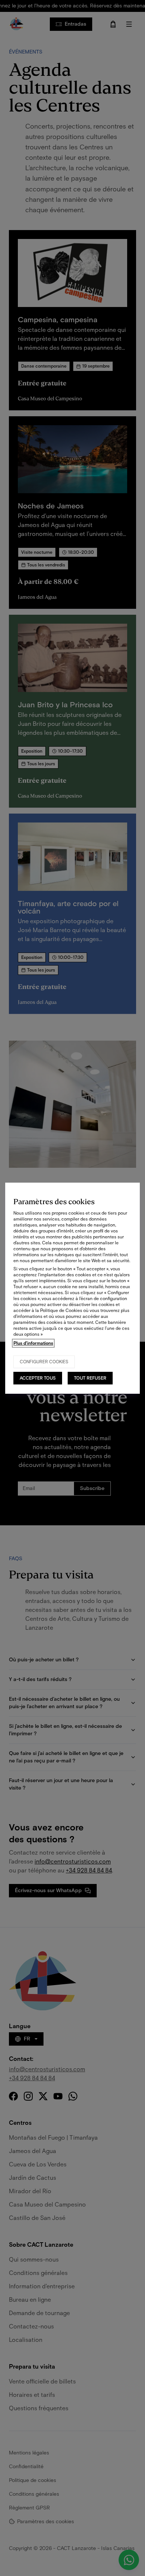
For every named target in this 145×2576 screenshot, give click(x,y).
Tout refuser (90, 1378)
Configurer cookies (44, 1362)
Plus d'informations (33, 1343)
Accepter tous (38, 1378)
